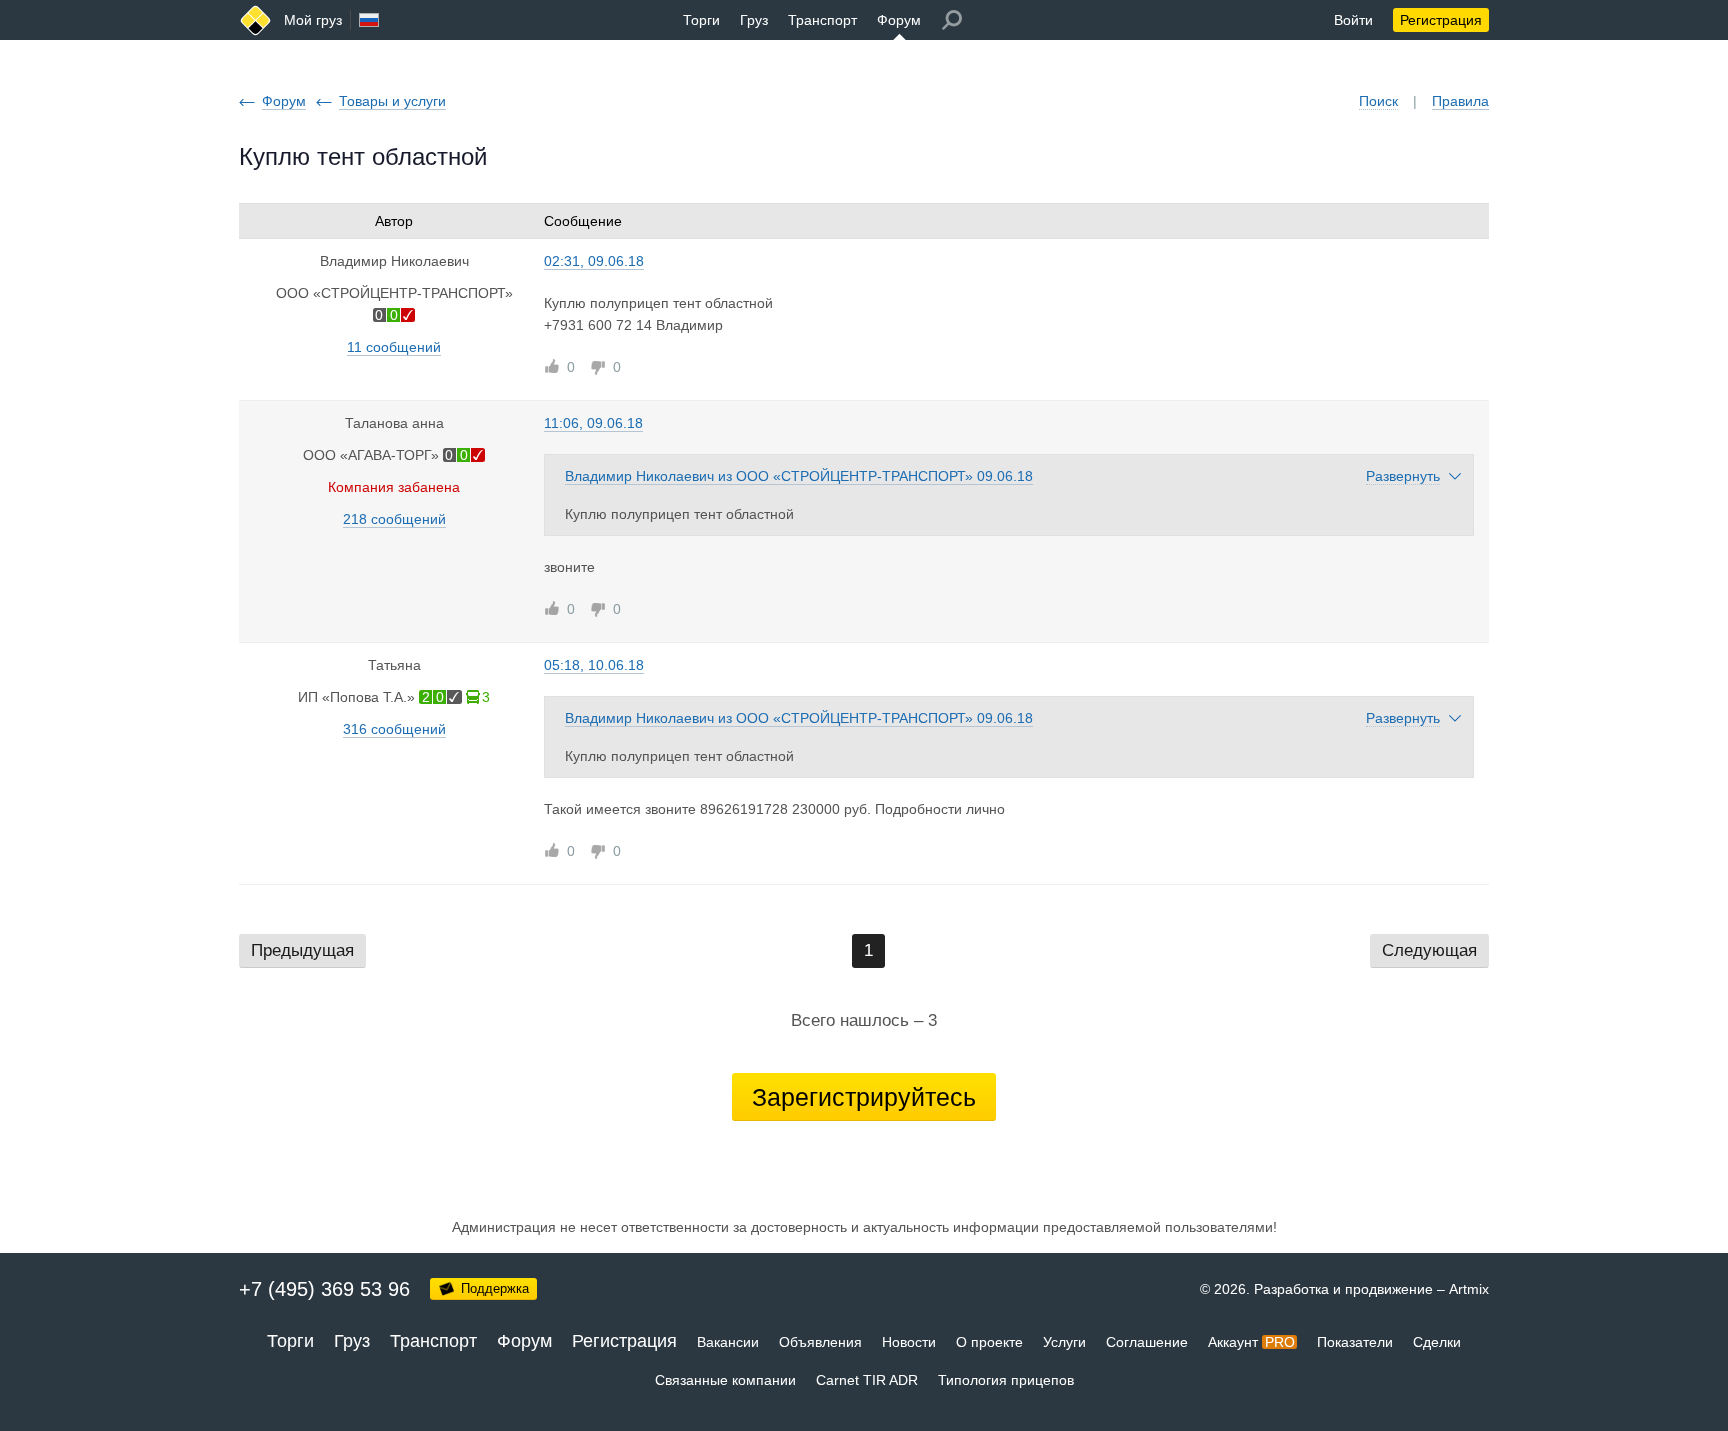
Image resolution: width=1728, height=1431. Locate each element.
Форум (899, 20)
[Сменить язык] (369, 20)
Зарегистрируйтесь (864, 1097)
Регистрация (1441, 20)
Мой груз (313, 20)
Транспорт (822, 20)
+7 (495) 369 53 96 (324, 1289)
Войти (1353, 20)
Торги (701, 20)
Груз (754, 20)
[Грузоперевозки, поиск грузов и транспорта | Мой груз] (255, 20)
